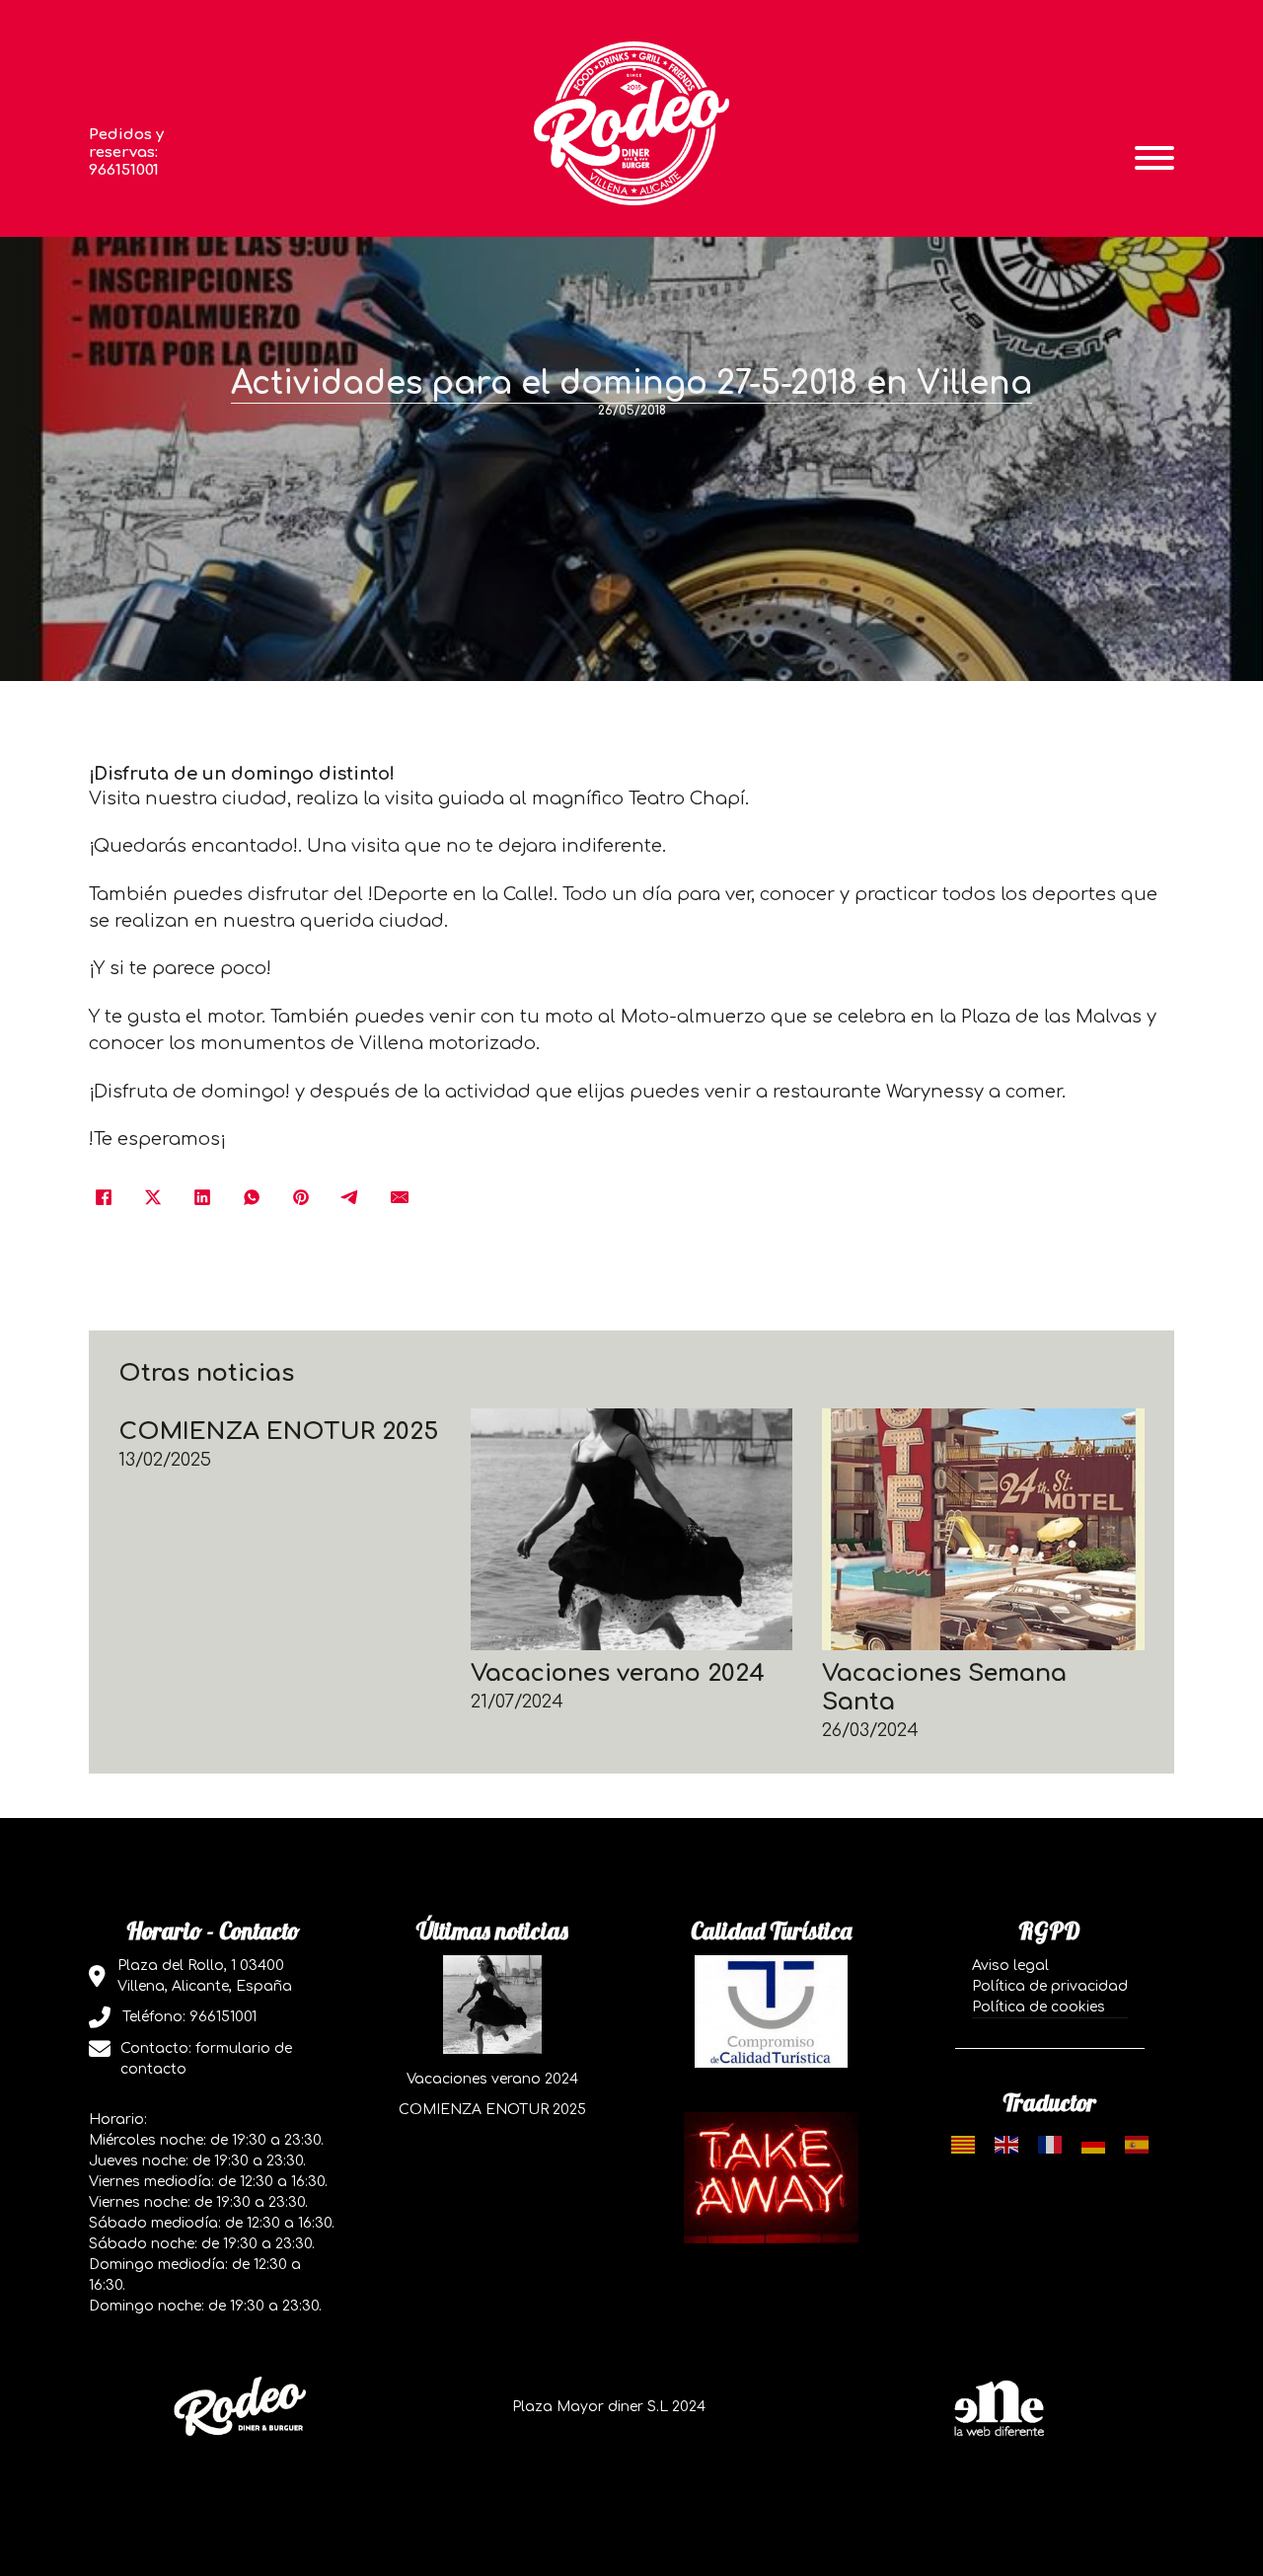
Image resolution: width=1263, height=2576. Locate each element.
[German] (1093, 2144)
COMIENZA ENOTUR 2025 (278, 1432)
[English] (1006, 2144)
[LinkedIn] (202, 1197)
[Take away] (771, 2177)
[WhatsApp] (252, 1197)
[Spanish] (1137, 2144)
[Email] (400, 1197)
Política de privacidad (1050, 1986)
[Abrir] (1154, 158)
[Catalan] (963, 2144)
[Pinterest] (301, 1197)
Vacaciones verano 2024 (618, 1673)
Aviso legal (1010, 1966)
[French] (1050, 2144)
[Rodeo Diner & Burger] (631, 122)
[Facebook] (104, 1197)
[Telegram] (350, 1197)
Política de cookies (1039, 2007)
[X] (153, 1197)
